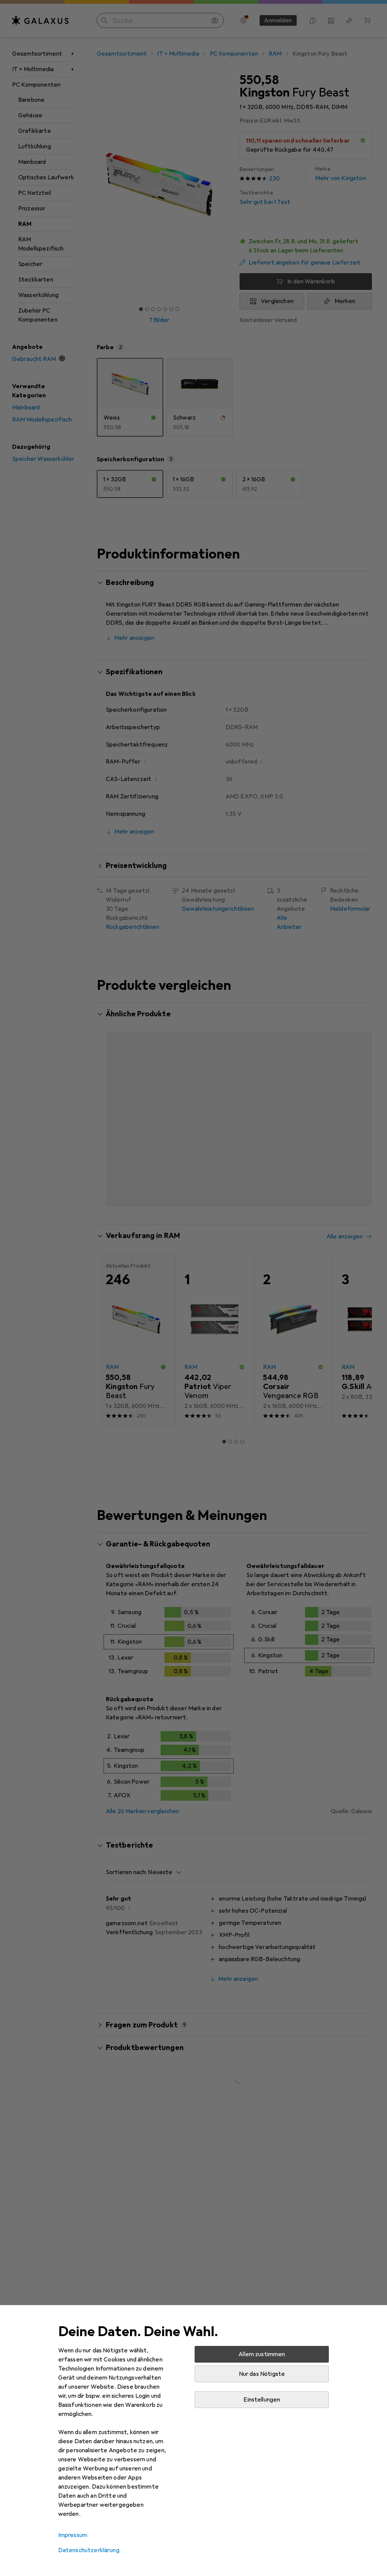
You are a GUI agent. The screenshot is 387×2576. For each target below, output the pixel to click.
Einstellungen (262, 2400)
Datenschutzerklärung (89, 2550)
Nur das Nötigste (262, 2374)
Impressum (73, 2535)
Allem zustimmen (262, 2354)
